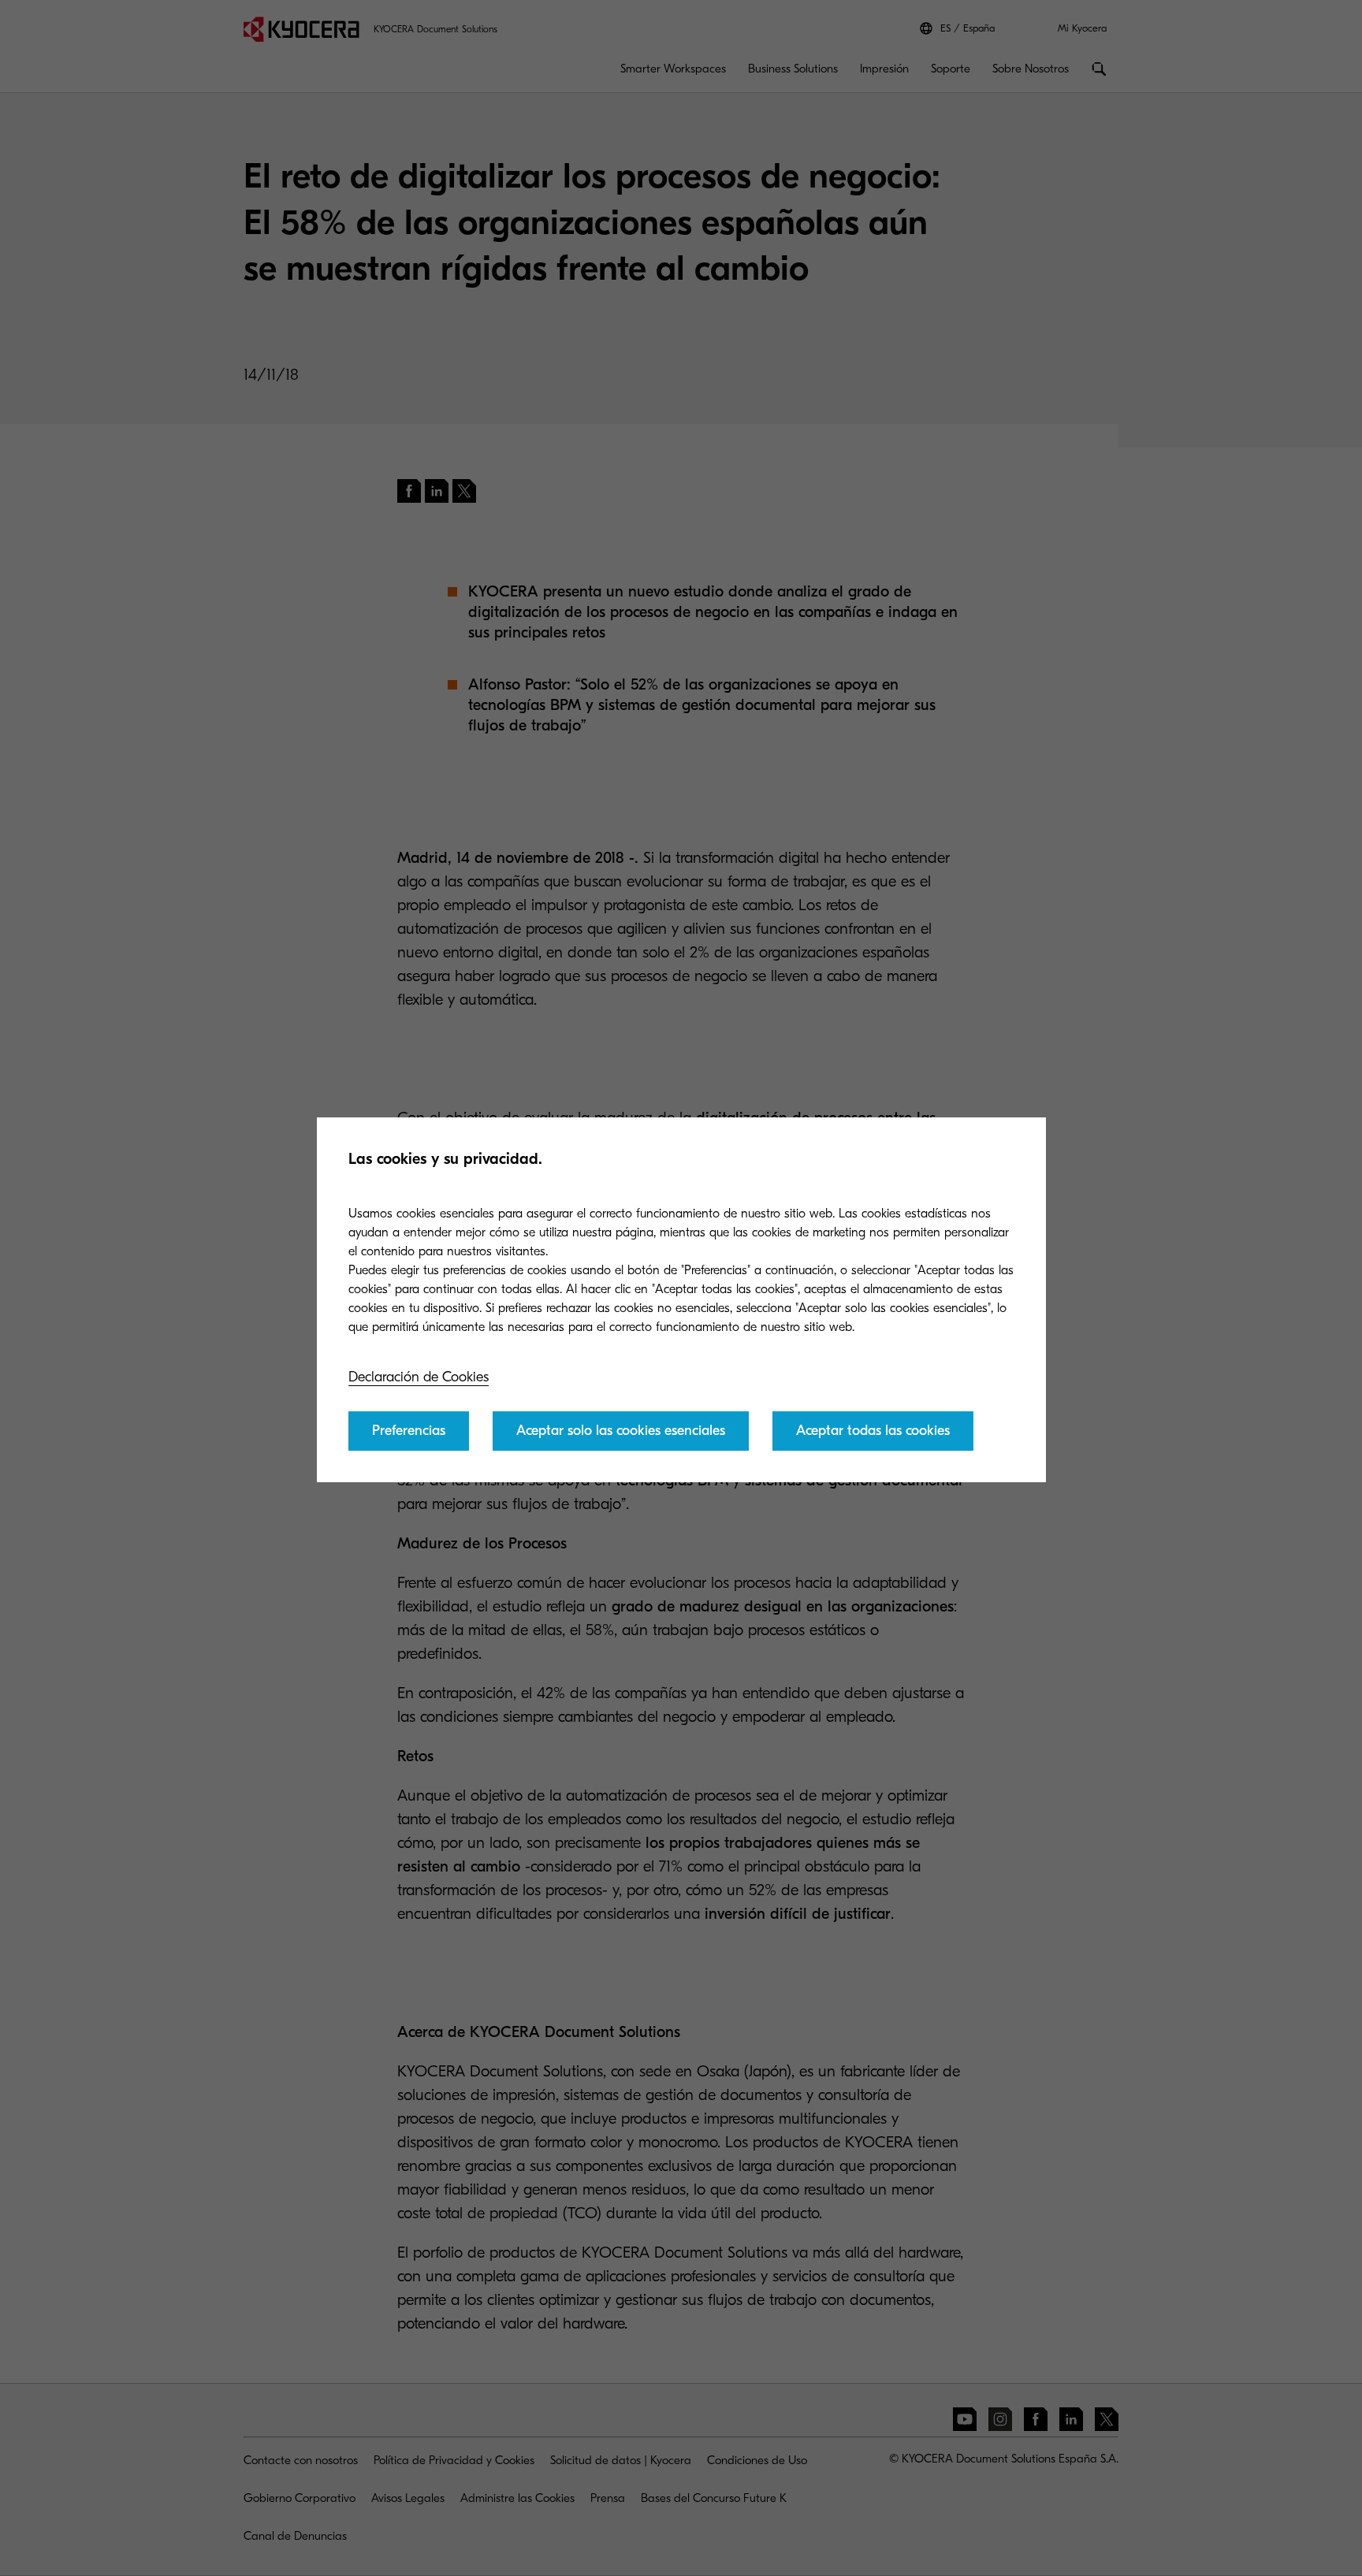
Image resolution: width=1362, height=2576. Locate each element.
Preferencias (409, 1431)
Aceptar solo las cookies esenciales (621, 1431)
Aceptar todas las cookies (873, 1431)
